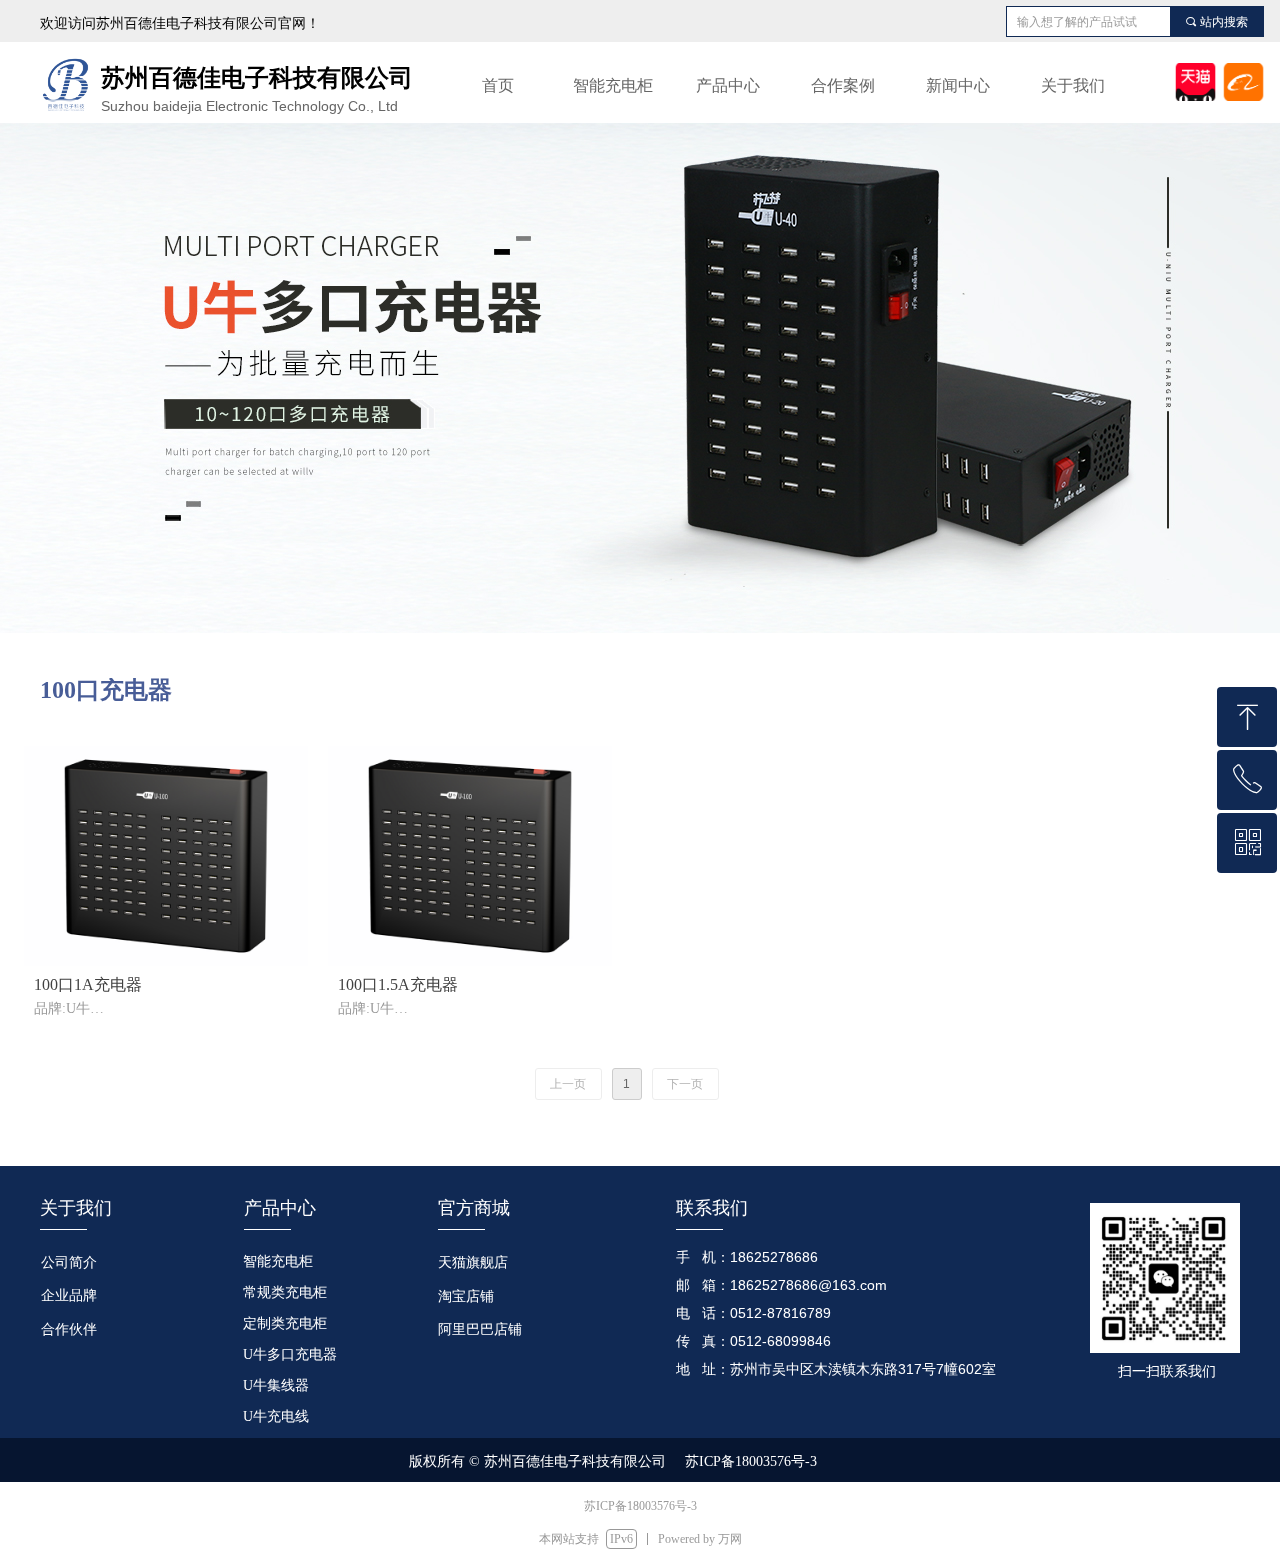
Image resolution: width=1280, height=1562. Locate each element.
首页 (498, 85)
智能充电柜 (613, 85)
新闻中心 (958, 85)
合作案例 (843, 85)
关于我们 (1073, 85)
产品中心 (728, 85)
